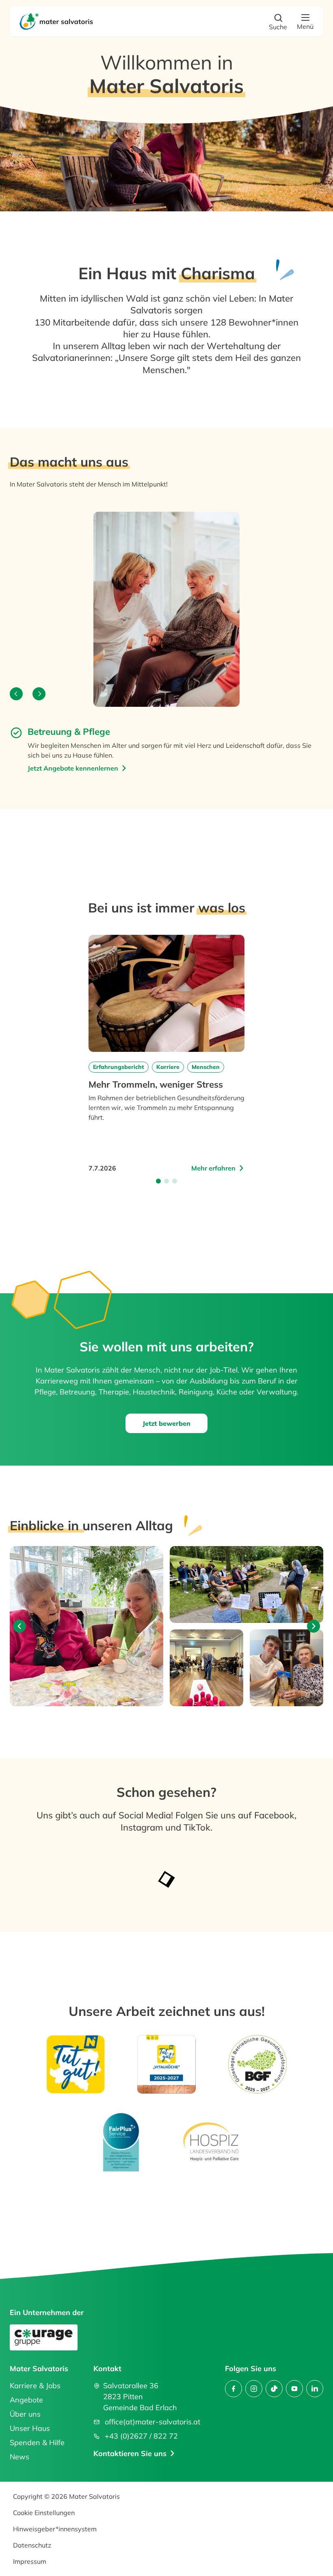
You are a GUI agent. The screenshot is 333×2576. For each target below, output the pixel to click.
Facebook (274, 1815)
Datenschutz (32, 2545)
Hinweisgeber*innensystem (55, 2529)
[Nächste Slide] (314, 1626)
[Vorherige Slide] (19, 1626)
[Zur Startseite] (58, 22)
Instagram (143, 1827)
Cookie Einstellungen (44, 2513)
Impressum (30, 2561)
